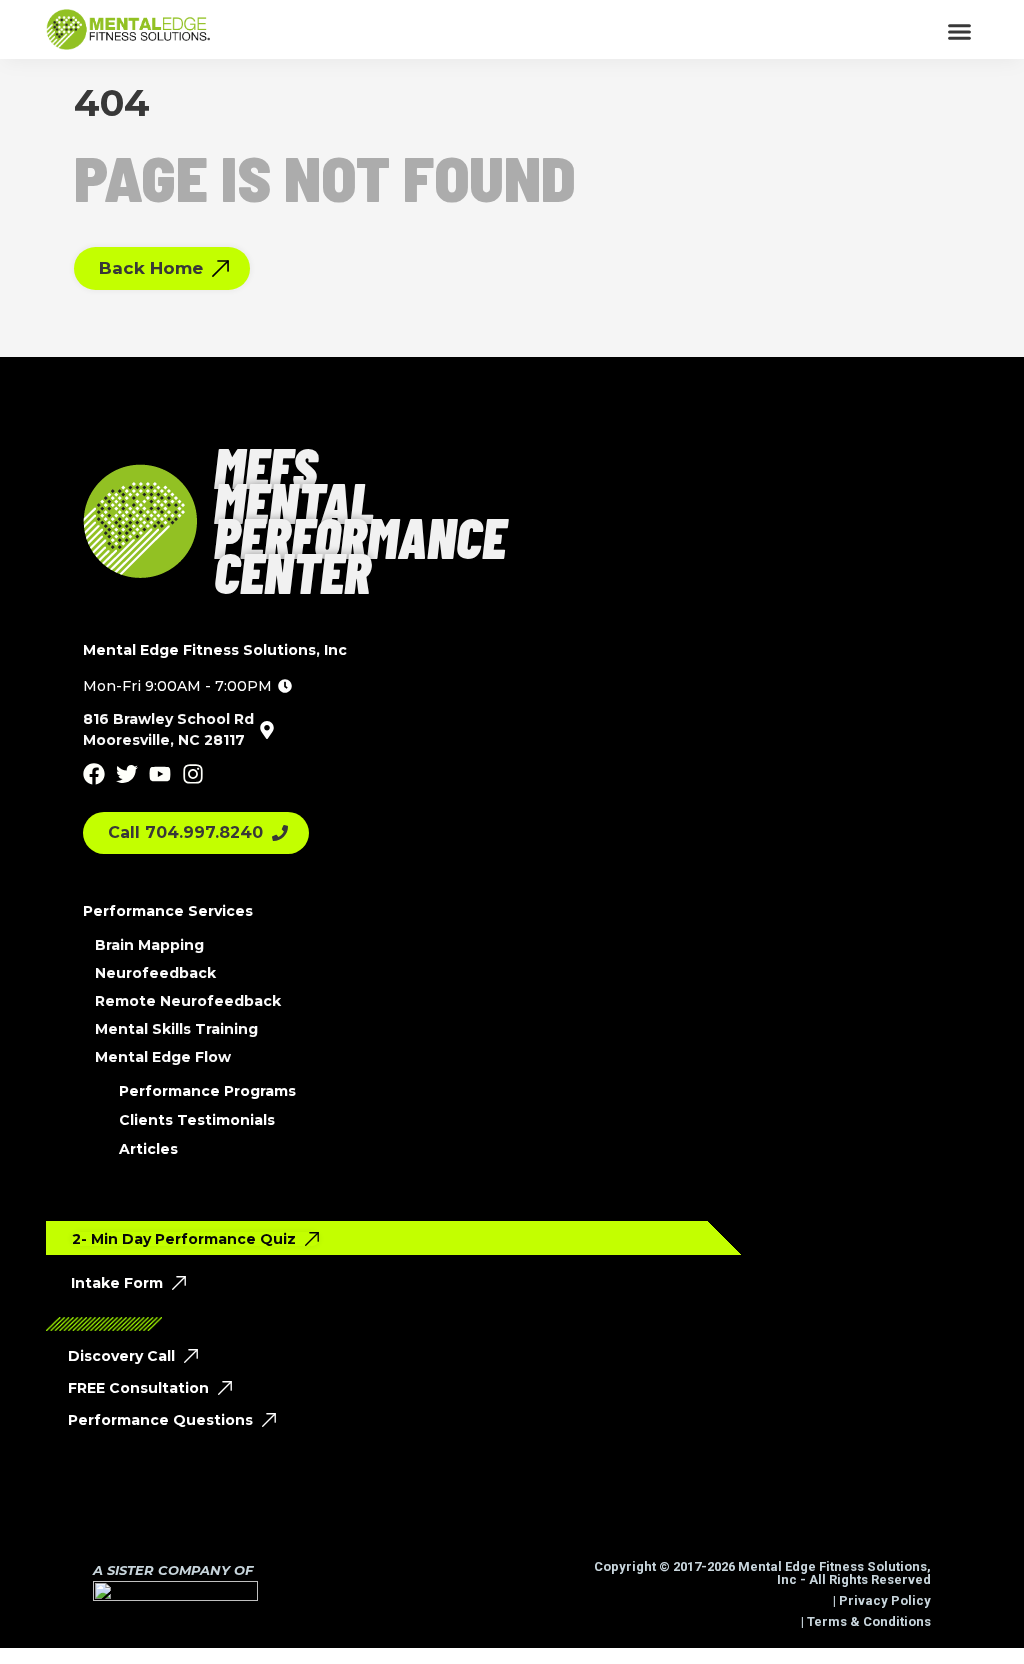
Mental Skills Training (176, 1029)
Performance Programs (207, 1091)
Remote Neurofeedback (188, 1001)
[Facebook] (94, 774)
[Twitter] (127, 774)
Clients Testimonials (197, 1120)
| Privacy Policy (880, 1600)
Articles (148, 1149)
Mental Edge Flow (163, 1057)
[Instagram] (193, 774)
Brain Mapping (149, 945)
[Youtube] (160, 774)
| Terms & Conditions (864, 1621)
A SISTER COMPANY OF (173, 1570)
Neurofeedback (155, 973)
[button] (959, 31)
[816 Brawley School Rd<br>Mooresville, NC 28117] (267, 730)
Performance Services (168, 911)
